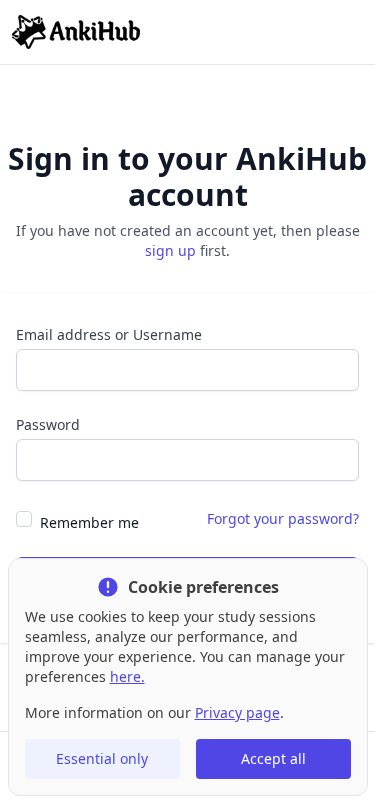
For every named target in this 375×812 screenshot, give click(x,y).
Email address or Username (109, 334)
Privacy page (237, 712)
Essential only (102, 758)
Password (48, 424)
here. (127, 676)
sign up (170, 250)
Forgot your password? (283, 518)
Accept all (273, 758)
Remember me (89, 522)
